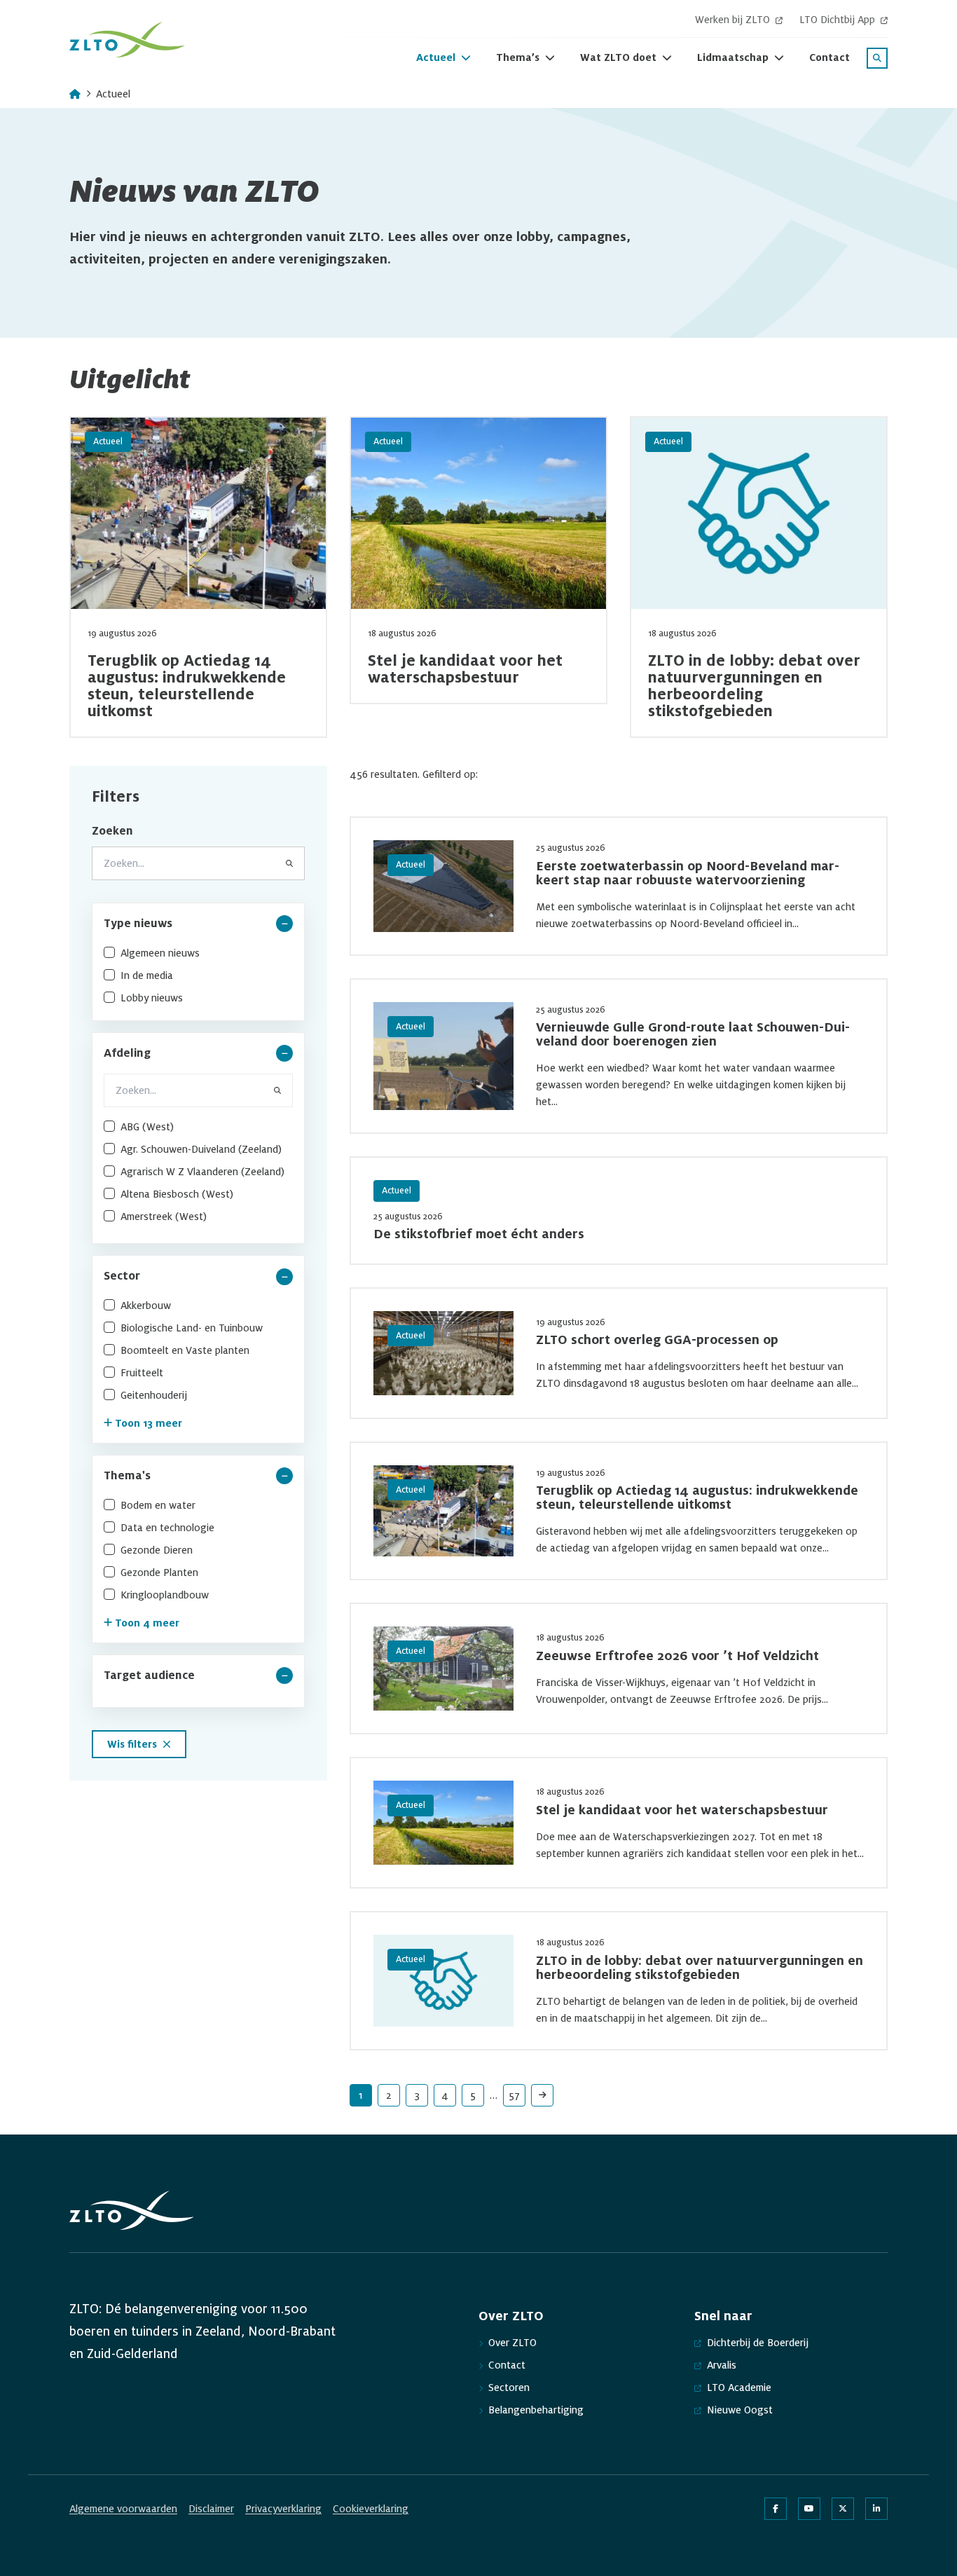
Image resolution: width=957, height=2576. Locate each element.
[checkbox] (198, 953)
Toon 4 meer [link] (147, 1623)
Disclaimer (211, 2509)
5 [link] (473, 2095)
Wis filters (132, 1744)
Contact (507, 2365)
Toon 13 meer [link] (149, 1423)
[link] (542, 2095)
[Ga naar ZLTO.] (75, 94)
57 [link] (514, 2095)
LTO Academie (739, 2387)
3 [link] (417, 2095)
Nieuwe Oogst (740, 2410)
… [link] (494, 2095)
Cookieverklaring (371, 2509)
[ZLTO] (127, 40)
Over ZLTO (512, 2343)
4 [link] (445, 2095)
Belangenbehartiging (536, 2410)
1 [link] (361, 2095)
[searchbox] (198, 1090)
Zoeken (112, 831)
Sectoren (509, 2387)
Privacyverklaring (283, 2509)
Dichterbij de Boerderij (758, 2343)
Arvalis (722, 2365)
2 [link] (389, 2095)
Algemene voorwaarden (123, 2509)
